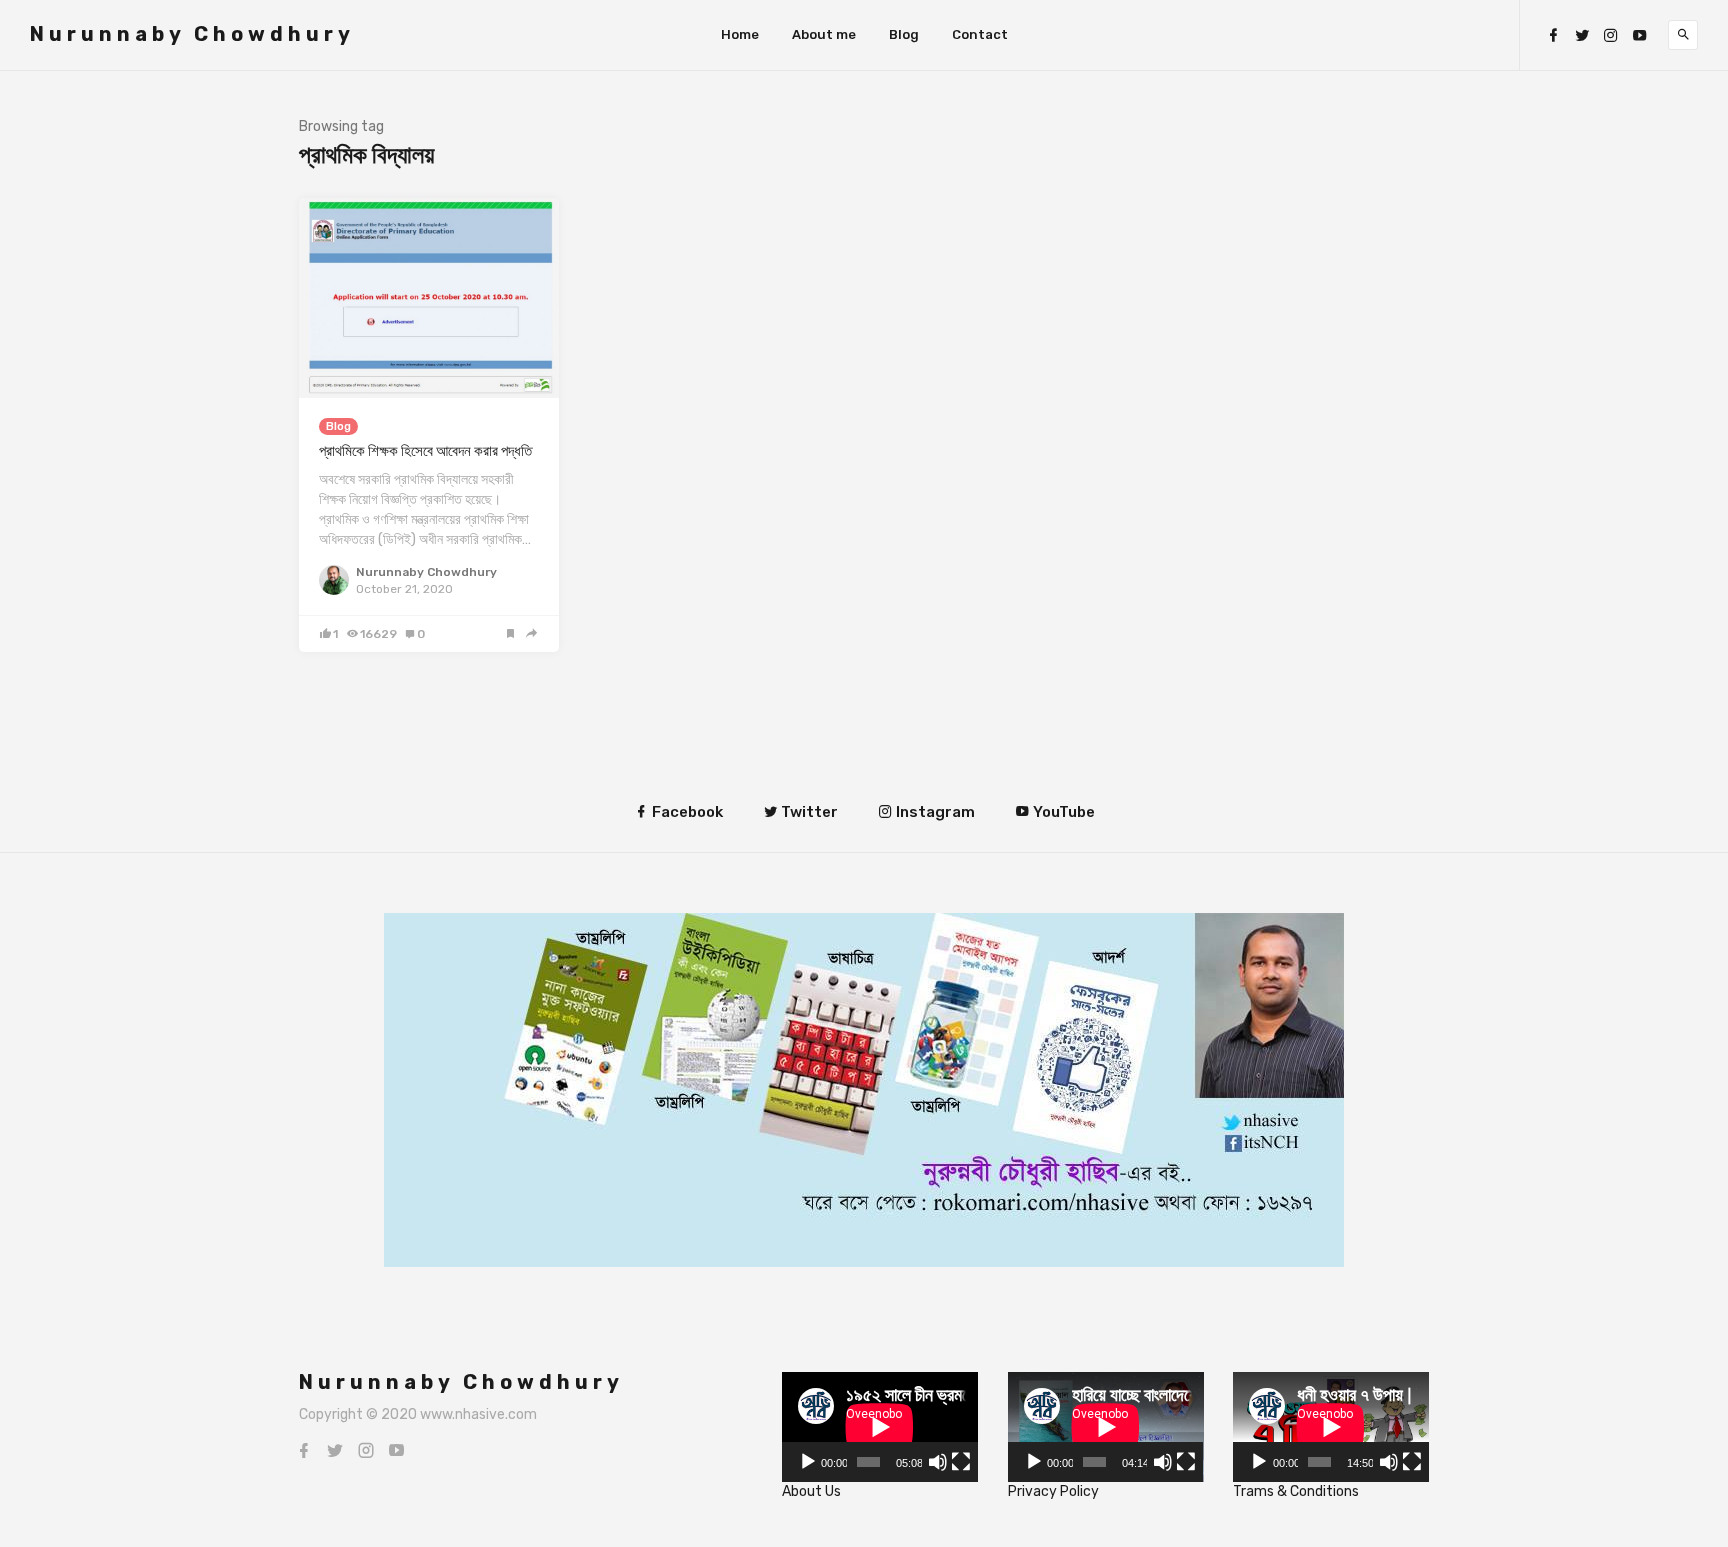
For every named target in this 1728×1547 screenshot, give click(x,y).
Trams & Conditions (1296, 1491)
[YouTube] (1640, 35)
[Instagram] (1611, 35)
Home (740, 34)
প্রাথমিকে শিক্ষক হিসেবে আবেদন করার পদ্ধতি (425, 451)
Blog (904, 34)
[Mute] (938, 1462)
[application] (880, 1427)
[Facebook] (1553, 35)
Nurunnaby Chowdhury (192, 34)
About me (824, 34)
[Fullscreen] (961, 1462)
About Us (811, 1491)
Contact (980, 34)
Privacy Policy (1053, 1491)
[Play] (808, 1462)
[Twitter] (1582, 35)
